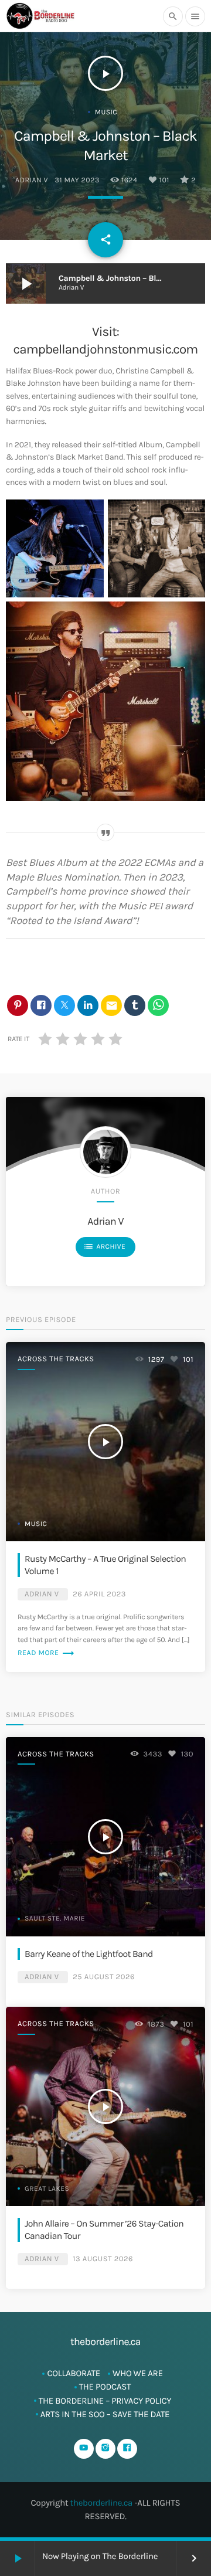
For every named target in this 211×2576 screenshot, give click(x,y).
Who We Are (138, 2373)
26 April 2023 (99, 1594)
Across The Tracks (56, 1359)
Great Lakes (47, 2189)
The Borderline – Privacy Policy (105, 2401)
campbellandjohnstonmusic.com (106, 349)
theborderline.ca (102, 2503)
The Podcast (105, 2387)
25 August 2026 (104, 1977)
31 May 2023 (77, 181)
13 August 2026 (103, 2259)
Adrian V (32, 181)
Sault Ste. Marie (55, 1919)
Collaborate (74, 2373)
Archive (104, 1246)
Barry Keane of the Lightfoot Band (89, 1954)
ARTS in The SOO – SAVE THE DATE (105, 2414)
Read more (46, 1653)
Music (106, 113)
